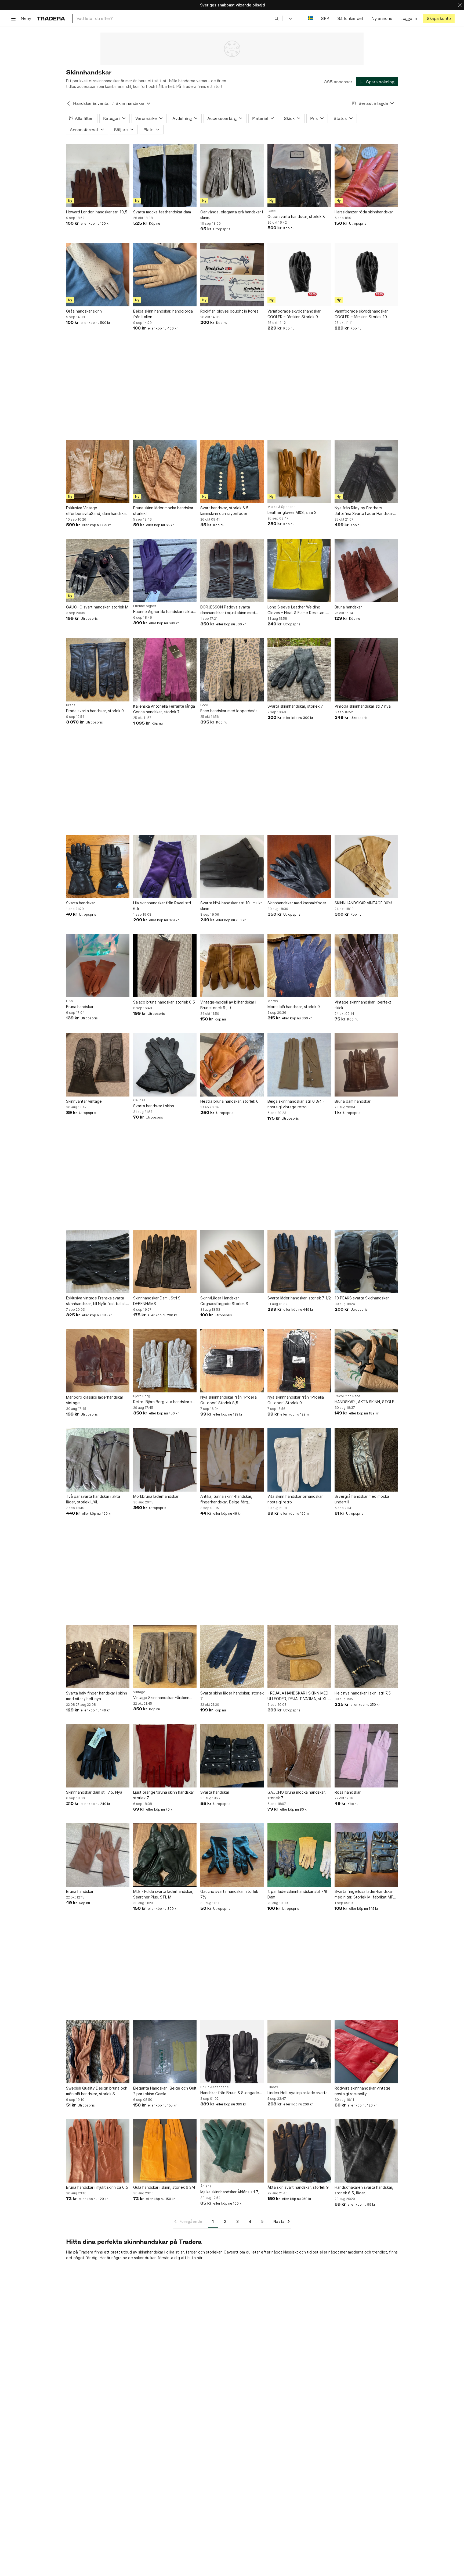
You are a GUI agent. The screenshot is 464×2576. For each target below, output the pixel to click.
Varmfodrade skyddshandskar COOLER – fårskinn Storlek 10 (361, 314)
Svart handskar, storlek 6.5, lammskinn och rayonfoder (225, 511)
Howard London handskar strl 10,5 (97, 212)
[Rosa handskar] (366, 1756)
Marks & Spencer (281, 507)
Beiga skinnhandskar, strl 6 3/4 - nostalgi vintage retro (296, 1104)
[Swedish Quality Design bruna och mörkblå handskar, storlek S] (98, 2052)
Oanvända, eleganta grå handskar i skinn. (232, 215)
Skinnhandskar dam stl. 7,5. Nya (94, 1792)
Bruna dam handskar (353, 1101)
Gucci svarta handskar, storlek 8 (296, 216)
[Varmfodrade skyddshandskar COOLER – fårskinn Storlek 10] (366, 275)
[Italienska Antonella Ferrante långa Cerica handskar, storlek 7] (165, 670)
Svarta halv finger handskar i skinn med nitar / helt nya (97, 1696)
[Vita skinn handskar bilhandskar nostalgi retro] (299, 1460)
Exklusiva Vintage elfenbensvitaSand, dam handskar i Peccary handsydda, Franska (97, 511)
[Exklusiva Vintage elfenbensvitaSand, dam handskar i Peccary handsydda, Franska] (98, 471)
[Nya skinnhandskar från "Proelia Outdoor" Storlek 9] (299, 1361)
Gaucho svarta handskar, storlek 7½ (229, 1894)
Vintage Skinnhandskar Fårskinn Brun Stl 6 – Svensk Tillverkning (161, 1698)
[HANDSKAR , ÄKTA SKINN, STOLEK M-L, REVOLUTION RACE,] (366, 1361)
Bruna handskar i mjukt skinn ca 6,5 (97, 2187)
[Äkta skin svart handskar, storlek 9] (299, 2151)
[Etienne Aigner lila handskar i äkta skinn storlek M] (165, 571)
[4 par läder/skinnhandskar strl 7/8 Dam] (299, 1855)
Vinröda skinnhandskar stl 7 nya (363, 706)
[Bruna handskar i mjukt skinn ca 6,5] (98, 2151)
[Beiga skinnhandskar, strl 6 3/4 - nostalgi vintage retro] (299, 1065)
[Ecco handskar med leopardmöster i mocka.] (232, 670)
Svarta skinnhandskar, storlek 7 (295, 706)
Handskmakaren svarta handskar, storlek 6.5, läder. (364, 2190)
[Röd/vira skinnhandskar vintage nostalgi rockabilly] (366, 2052)
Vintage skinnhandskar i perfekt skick (363, 1005)
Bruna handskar (348, 607)
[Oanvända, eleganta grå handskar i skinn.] (232, 175)
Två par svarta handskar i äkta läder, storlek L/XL (93, 1499)
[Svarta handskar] (98, 866)
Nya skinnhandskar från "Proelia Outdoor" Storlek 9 (296, 1400)
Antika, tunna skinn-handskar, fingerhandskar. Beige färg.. (226, 1499)
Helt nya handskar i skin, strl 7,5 (363, 1693)
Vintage (139, 1692)
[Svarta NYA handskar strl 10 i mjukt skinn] (232, 866)
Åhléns (206, 2186)
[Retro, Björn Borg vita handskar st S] (165, 1361)
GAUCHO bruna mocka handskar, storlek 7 (297, 1795)
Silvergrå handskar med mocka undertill (362, 1499)
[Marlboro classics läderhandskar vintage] (98, 1361)
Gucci (272, 211)
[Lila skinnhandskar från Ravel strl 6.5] (165, 866)
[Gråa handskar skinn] (98, 275)
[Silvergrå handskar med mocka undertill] (366, 1460)
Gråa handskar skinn (84, 311)
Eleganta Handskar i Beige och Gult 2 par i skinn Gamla (165, 2091)
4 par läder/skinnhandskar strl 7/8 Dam (297, 1894)
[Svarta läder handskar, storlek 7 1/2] (299, 1262)
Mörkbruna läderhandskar (156, 1496)
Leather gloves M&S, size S (292, 512)
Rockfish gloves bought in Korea (229, 311)
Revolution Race (347, 1396)
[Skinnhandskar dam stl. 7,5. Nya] (98, 1756)
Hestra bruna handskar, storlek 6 (229, 1101)
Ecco (204, 705)
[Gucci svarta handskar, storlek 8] (299, 175)
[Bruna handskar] (366, 571)
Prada (71, 705)
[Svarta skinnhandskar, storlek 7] (299, 670)
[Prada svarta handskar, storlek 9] (98, 670)
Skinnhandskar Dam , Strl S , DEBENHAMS (158, 1301)
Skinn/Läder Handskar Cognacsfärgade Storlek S (224, 1301)
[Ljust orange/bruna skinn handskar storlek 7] (165, 1756)
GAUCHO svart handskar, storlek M (97, 607)
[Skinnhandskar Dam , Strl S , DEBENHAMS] (165, 1262)
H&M (70, 1001)
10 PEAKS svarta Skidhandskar (362, 1298)
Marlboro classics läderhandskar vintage (95, 1400)
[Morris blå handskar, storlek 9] (299, 966)
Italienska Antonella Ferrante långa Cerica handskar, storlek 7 (164, 709)
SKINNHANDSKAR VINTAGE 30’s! (363, 903)
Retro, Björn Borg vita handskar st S (164, 1402)
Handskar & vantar (92, 103)
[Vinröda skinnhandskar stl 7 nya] (366, 670)
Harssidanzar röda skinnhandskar (364, 212)
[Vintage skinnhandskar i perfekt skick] (366, 966)
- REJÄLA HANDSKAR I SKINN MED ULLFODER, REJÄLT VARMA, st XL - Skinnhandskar (298, 1696)
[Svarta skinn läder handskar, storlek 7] (232, 1657)
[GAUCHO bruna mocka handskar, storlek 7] (299, 1756)
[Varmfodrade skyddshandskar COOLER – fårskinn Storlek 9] (299, 275)
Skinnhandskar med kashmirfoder (297, 903)
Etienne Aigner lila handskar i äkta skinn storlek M (163, 612)
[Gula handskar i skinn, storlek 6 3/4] (165, 2151)
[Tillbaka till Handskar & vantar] (68, 103)
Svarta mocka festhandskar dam (162, 212)
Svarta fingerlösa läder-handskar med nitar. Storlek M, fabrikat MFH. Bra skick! (366, 1894)
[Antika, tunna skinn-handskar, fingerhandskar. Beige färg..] (232, 1460)
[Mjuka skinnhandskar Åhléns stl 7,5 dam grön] (232, 2151)
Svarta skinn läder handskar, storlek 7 (232, 1696)
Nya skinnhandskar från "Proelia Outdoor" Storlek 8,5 (229, 1400)
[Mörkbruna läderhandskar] (165, 1460)
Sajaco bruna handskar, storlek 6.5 (164, 1002)
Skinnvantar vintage (84, 1101)
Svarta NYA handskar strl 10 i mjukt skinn (231, 906)
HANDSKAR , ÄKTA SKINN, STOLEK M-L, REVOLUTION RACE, (366, 1402)
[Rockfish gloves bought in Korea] (232, 275)
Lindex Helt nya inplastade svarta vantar (298, 2093)
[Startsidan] (51, 18)
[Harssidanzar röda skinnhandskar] (366, 175)
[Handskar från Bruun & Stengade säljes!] (232, 2052)
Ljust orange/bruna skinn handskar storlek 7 (164, 1795)
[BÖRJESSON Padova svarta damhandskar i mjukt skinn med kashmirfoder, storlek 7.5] (232, 571)
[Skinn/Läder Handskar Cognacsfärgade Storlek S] (232, 1262)
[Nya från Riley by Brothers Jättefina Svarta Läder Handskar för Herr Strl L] (366, 471)
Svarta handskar (81, 903)
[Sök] (277, 18)
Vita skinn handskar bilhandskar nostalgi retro (295, 1499)
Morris (273, 1001)
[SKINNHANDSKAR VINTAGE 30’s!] (366, 866)
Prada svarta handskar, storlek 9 (95, 711)
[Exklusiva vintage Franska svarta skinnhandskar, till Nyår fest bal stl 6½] (98, 1262)
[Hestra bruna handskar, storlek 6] (232, 1065)
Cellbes (139, 1100)
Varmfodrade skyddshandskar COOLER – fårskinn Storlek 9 (294, 314)
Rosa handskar (348, 1792)
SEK (325, 18)
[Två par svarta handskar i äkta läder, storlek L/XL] (98, 1460)
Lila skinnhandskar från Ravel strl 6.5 (162, 906)
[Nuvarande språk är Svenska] (310, 18)
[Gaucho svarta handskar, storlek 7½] (232, 1855)
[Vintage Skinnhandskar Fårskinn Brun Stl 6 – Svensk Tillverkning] (165, 1657)
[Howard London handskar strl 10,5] (98, 175)
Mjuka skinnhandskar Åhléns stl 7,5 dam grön (231, 2192)
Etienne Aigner (145, 606)
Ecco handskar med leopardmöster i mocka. (232, 711)
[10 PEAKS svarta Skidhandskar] (366, 1262)
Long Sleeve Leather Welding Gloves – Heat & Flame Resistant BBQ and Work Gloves (297, 610)
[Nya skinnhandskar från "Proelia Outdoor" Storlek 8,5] (232, 1361)
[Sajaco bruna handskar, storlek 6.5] (165, 966)
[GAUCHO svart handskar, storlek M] (98, 571)
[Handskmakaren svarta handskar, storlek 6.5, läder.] (366, 2151)
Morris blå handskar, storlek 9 (294, 1007)
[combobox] (178, 18)
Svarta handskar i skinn (154, 1106)
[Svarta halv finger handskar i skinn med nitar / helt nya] (98, 1657)
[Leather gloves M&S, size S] (299, 471)
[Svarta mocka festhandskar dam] (165, 175)
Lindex (273, 2087)
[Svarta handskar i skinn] (165, 1065)
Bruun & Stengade (215, 2087)
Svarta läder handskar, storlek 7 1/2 (299, 1298)
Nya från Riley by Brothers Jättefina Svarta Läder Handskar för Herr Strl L (364, 511)
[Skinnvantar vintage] (98, 1065)
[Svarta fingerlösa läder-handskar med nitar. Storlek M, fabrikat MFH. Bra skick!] (366, 1855)
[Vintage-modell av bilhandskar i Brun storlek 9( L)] (232, 966)
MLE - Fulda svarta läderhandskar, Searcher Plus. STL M (163, 1894)
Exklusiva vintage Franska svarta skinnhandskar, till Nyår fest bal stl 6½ (96, 1301)
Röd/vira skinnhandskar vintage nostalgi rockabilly (363, 2091)
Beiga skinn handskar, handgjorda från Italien (163, 314)
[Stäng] (460, 5)
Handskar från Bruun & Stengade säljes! (230, 2093)
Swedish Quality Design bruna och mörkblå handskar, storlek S (97, 2091)
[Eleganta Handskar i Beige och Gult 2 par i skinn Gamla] (165, 2052)
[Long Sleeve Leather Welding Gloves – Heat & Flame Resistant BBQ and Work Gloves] (299, 571)
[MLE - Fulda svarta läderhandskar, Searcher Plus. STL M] (165, 1855)
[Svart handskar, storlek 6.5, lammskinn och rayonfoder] (232, 471)
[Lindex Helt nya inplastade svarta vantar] (299, 2052)
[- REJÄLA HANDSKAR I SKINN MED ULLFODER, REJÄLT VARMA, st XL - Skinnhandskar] (299, 1657)
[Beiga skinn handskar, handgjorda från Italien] (165, 275)
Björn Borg (142, 1396)
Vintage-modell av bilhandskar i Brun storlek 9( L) (228, 1005)
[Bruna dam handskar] (366, 1065)
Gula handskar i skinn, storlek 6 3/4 (164, 2187)
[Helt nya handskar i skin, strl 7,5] (366, 1657)
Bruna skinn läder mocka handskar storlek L (163, 511)
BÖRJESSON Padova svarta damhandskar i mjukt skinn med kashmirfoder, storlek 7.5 (228, 610)
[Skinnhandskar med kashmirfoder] (299, 866)
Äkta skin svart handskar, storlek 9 (298, 2187)
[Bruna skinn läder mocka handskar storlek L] (165, 471)
